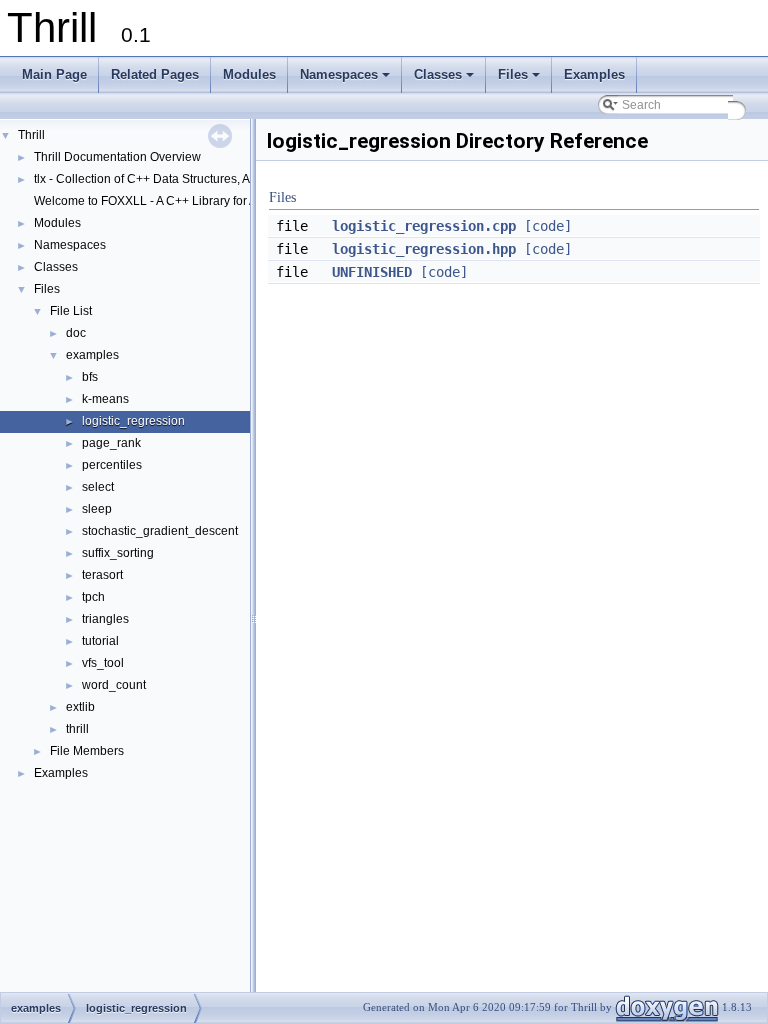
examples (92, 355)
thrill (77, 729)
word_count (114, 685)
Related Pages (155, 74)
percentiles (112, 465)
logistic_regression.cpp (424, 226)
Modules (249, 74)
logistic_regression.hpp (424, 249)
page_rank (111, 443)
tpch (93, 597)
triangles (105, 619)
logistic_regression (133, 421)
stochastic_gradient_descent (160, 531)
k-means (105, 399)
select (98, 487)
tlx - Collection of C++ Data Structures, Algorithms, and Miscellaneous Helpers (244, 179)
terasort (102, 575)
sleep (97, 509)
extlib (80, 707)
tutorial (100, 641)
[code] (548, 226)
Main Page (54, 74)
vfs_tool (103, 663)
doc (76, 333)
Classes (445, 80)
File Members (87, 751)
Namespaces (346, 80)
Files (520, 80)
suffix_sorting (118, 553)
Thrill (31, 135)
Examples (594, 74)
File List (71, 311)
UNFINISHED (372, 272)
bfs (90, 377)
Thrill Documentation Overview (117, 157)
